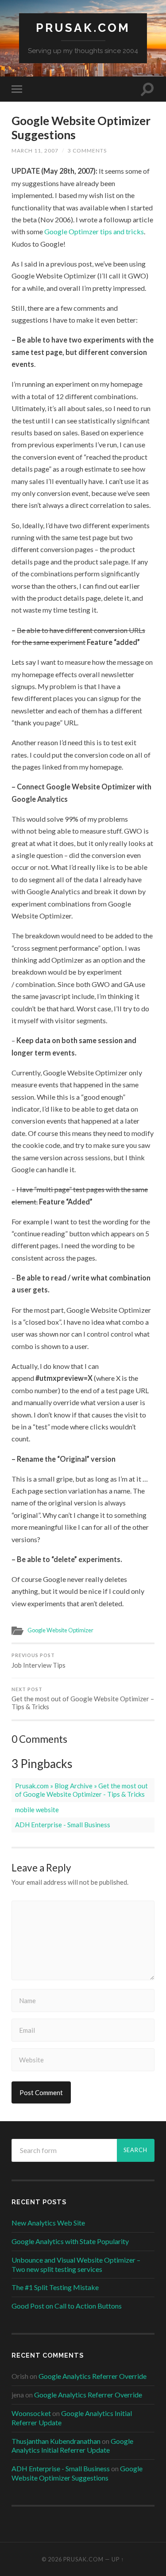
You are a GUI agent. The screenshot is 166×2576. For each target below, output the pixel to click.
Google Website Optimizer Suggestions (81, 128)
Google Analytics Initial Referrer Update (72, 2446)
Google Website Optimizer (60, 1630)
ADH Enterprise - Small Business (63, 1825)
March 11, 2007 (35, 151)
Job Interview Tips (39, 1661)
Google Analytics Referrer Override (93, 2376)
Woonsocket (31, 2413)
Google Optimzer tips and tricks (94, 231)
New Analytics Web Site (48, 2223)
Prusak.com (83, 28)
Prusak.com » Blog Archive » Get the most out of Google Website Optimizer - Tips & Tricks (81, 1790)
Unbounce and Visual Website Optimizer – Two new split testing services (76, 2264)
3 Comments (87, 151)
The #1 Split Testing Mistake (55, 2287)
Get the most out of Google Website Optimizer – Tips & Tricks (83, 1699)
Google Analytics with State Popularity (70, 2241)
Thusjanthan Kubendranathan (56, 2441)
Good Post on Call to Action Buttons (67, 2306)
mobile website (37, 1810)
